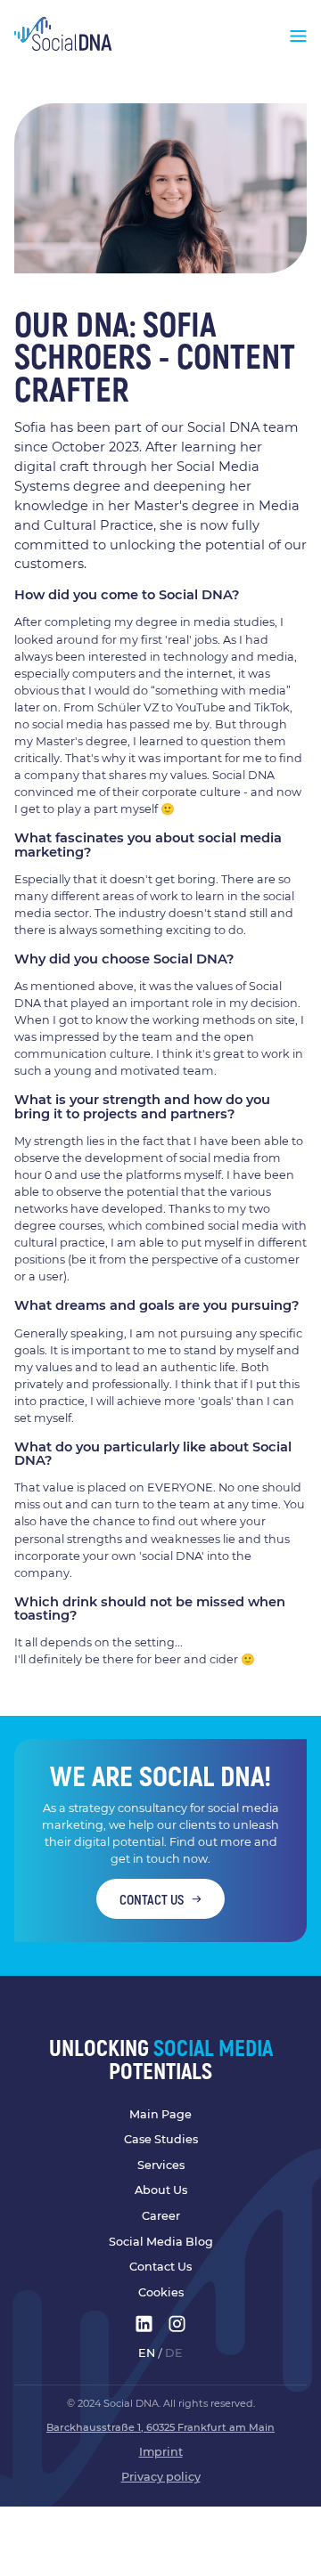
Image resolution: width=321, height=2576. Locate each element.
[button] (298, 34)
